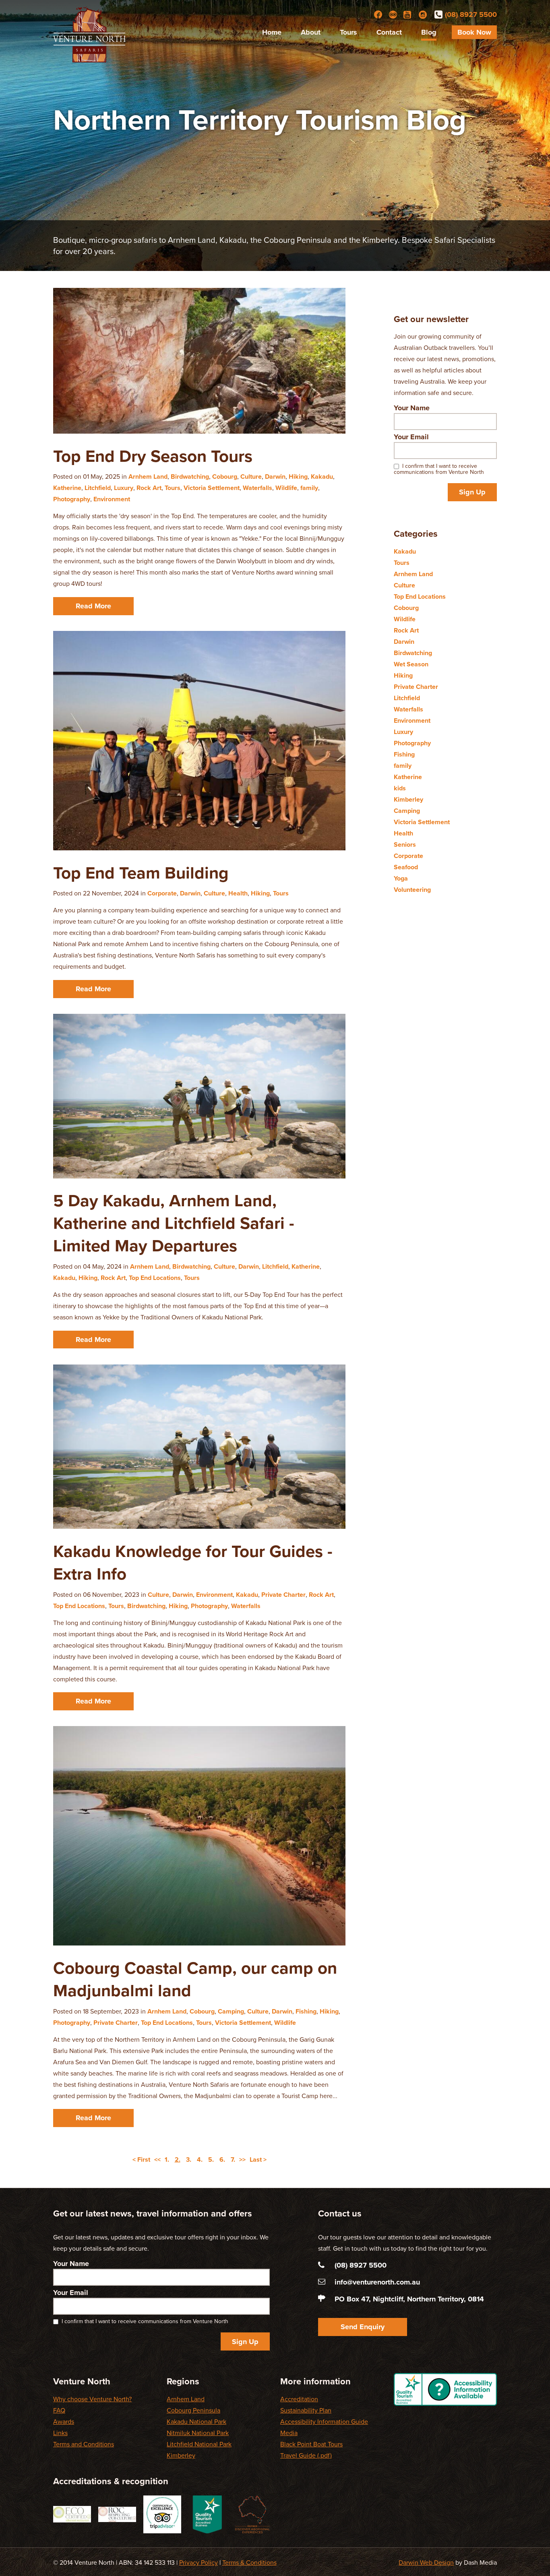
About (311, 32)
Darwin (275, 477)
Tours (348, 32)
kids (400, 788)
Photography (72, 499)
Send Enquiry (363, 2327)
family (309, 488)
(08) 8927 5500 (471, 14)
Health (238, 893)
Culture (251, 477)
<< (157, 2160)
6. (222, 2160)
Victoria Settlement (212, 488)
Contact (389, 32)
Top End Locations (155, 1278)
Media (289, 2433)
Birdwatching (190, 477)
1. (167, 2160)
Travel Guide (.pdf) (306, 2456)
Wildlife (286, 488)
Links (60, 2433)
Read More (93, 606)
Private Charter (283, 1595)
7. (233, 2160)
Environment (112, 499)
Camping (231, 2012)
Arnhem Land (148, 477)
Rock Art (149, 488)
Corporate (162, 893)
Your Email (411, 437)
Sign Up (472, 492)
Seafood (406, 867)
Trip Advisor (393, 14)
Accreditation (299, 2399)
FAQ (59, 2411)
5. (211, 2160)
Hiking (298, 477)
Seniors (405, 845)
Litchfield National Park (199, 2444)
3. (189, 2160)
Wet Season (411, 664)
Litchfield (98, 488)
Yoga (401, 879)
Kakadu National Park (196, 2422)
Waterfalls (257, 488)
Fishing (306, 2012)
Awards (64, 2422)
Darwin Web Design (426, 2563)
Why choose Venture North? (92, 2399)
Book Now (474, 32)
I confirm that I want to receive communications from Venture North (439, 469)
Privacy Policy (198, 2563)
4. (200, 2160)
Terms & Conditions (249, 2563)
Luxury (124, 488)
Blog (429, 32)
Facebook (378, 14)
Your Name (412, 408)
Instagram (423, 14)
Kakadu (322, 477)
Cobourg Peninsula (193, 2411)
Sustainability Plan (306, 2411)
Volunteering (412, 890)
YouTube (408, 14)
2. (178, 2160)
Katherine (67, 488)
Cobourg (225, 477)
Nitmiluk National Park (198, 2433)
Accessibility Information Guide (324, 2422)
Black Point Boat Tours (311, 2444)
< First (141, 2160)
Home (272, 32)
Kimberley (408, 800)
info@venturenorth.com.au (377, 2282)
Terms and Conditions (84, 2444)
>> (242, 2160)
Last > (258, 2160)
